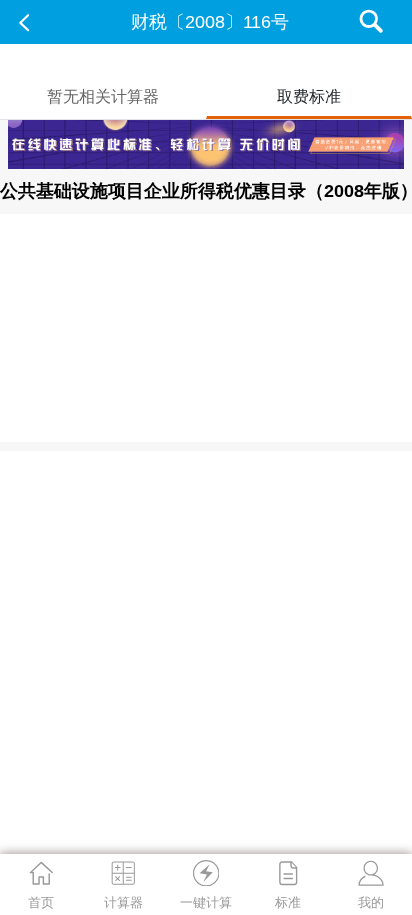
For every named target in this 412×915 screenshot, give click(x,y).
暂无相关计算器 (103, 96)
